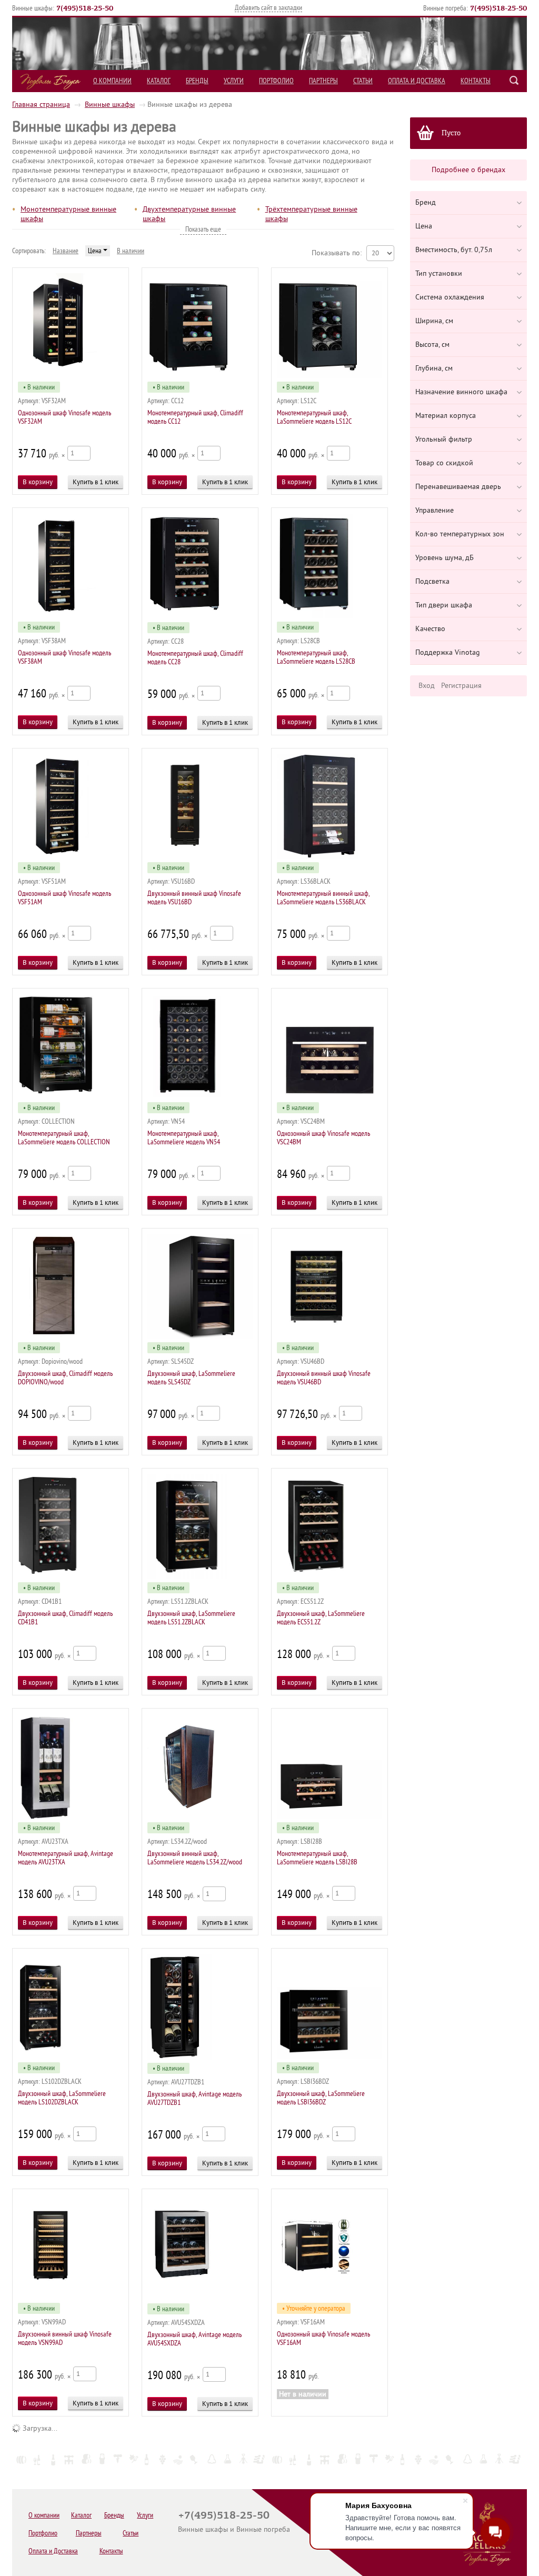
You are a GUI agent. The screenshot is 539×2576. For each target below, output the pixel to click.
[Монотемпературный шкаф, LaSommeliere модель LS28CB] (330, 616)
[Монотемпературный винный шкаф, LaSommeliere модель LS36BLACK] (330, 857)
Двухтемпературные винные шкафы (189, 214)
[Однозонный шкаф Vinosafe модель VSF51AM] (71, 857)
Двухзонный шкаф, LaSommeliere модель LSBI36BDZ (321, 2098)
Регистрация (461, 686)
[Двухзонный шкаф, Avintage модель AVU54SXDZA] (200, 2298)
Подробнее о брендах (468, 170)
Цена (96, 251)
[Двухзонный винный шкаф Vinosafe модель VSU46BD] (330, 1337)
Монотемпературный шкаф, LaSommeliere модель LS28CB (316, 657)
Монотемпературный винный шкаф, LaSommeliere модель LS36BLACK (323, 898)
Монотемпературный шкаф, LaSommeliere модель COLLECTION (64, 1138)
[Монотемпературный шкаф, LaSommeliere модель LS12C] (330, 376)
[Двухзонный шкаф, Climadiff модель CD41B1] (71, 1577)
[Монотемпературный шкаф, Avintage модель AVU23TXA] (71, 1817)
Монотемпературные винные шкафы (68, 214)
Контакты (476, 81)
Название (66, 251)
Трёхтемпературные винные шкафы (311, 214)
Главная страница (41, 104)
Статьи (363, 81)
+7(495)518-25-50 (224, 2515)
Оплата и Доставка (417, 81)
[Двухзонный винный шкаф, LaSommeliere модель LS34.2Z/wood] (200, 1817)
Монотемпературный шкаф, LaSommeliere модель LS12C (314, 417)
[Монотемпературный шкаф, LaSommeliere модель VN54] (200, 1097)
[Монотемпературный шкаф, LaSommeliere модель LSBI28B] (330, 1817)
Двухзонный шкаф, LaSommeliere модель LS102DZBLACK (62, 2098)
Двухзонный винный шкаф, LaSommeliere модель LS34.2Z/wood (195, 1858)
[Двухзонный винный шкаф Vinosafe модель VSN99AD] (71, 2297)
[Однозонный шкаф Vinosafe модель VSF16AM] (330, 2297)
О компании (112, 81)
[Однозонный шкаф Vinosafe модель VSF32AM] (71, 376)
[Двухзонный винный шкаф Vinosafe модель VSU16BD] (200, 857)
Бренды (197, 81)
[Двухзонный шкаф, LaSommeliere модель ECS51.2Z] (330, 1577)
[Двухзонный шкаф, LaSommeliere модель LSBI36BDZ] (330, 2057)
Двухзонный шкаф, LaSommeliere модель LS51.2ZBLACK (191, 1618)
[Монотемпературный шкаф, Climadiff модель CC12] (200, 376)
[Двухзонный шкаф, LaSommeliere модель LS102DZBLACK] (71, 2057)
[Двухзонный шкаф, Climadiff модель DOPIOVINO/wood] (71, 1337)
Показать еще (203, 229)
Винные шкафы (110, 104)
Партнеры (323, 81)
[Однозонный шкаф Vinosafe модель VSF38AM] (71, 616)
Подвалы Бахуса (50, 82)
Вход (427, 686)
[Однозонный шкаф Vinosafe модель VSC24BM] (330, 1097)
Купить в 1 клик (96, 482)
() (85, 8)
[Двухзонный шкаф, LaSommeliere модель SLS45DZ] (200, 1337)
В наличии (131, 251)
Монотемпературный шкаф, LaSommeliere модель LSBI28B (317, 1858)
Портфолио (276, 81)
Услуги (234, 81)
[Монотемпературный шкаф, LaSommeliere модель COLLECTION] (71, 1097)
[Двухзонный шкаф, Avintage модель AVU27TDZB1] (200, 2057)
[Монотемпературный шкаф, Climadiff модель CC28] (200, 617)
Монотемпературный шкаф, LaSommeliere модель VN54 (184, 1138)
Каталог (159, 81)
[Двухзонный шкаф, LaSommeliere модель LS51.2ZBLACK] (200, 1577)
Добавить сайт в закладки (268, 8)
